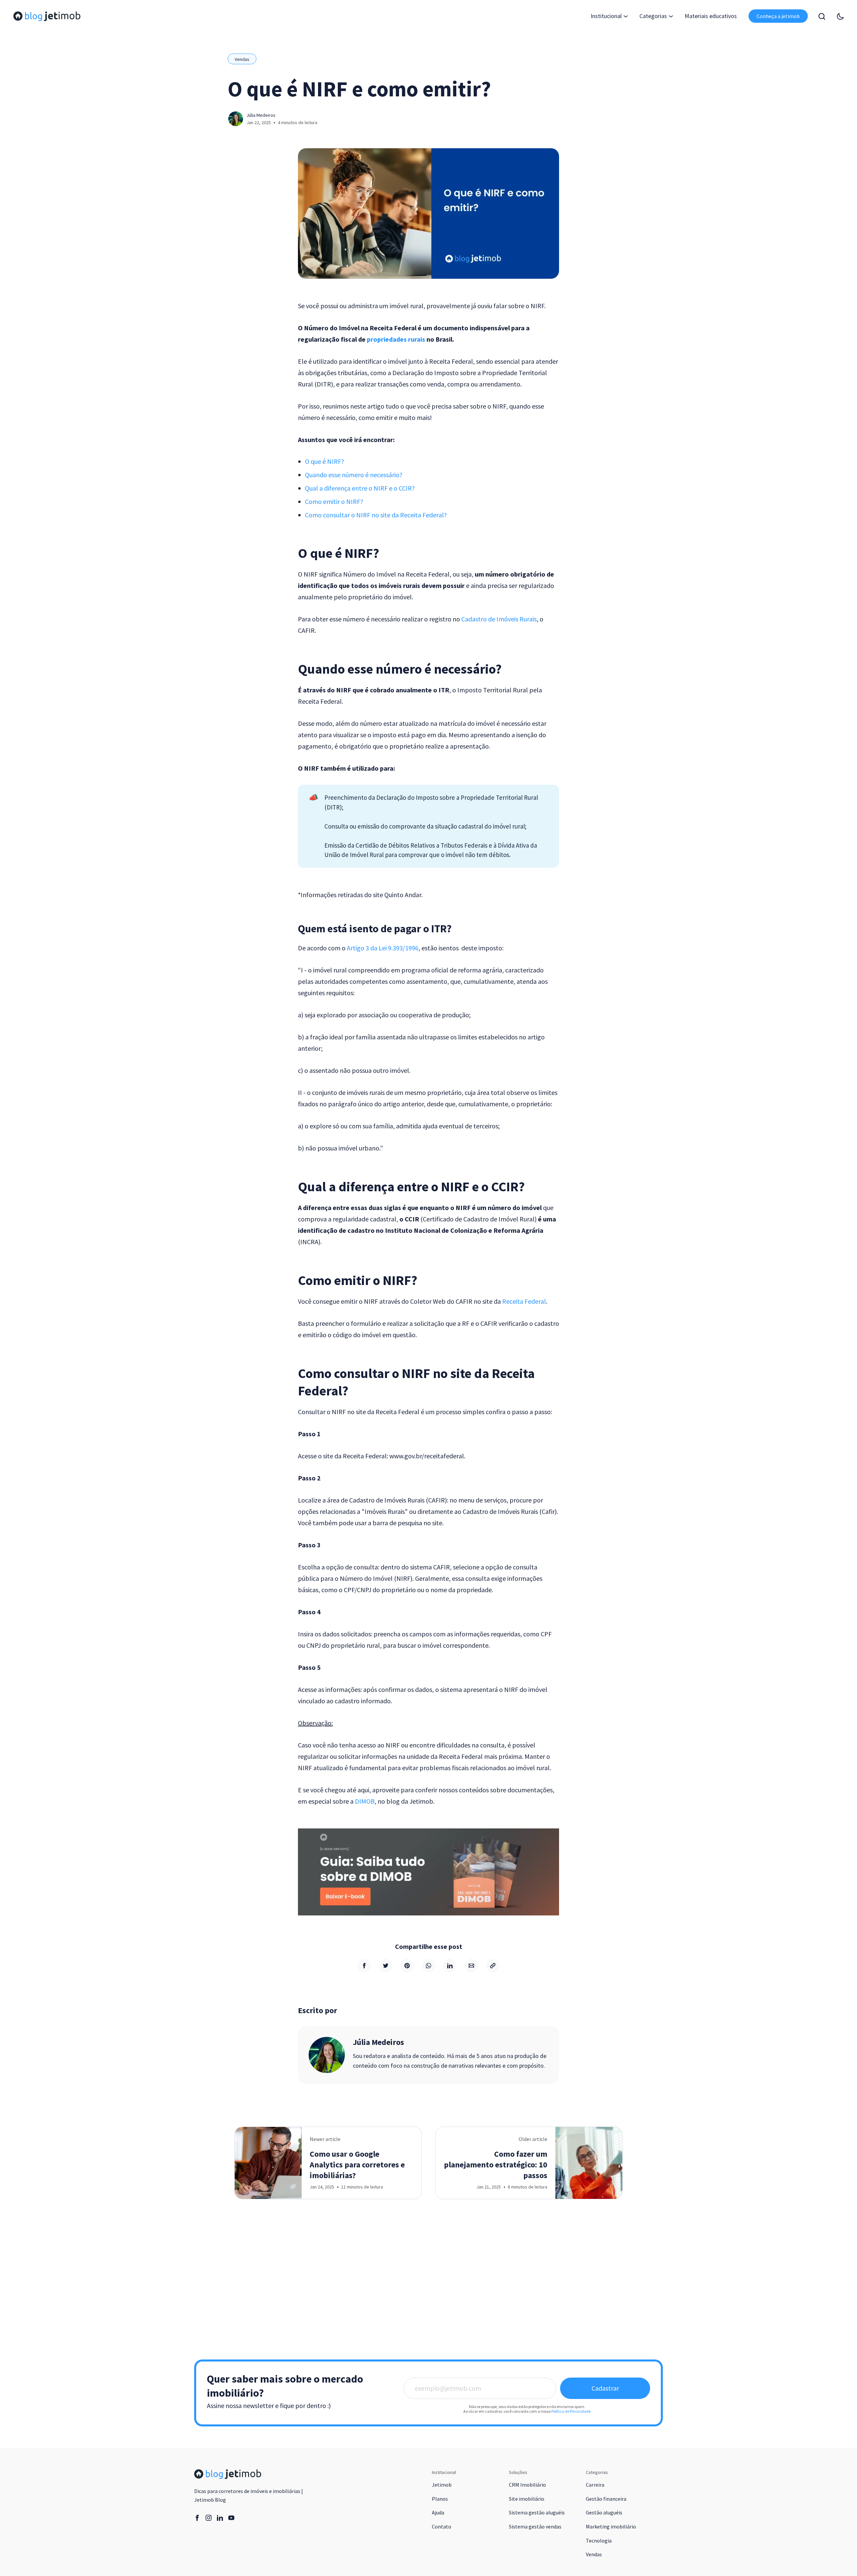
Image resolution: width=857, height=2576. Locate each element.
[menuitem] (711, 16)
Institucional (606, 16)
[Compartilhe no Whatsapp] (428, 1966)
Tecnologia (599, 2541)
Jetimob (442, 2485)
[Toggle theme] (840, 16)
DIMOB (365, 1801)
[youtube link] (231, 2518)
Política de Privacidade (571, 2411)
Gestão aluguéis (604, 2512)
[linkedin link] (220, 2518)
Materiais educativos (711, 16)
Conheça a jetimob (778, 16)
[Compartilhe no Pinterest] (407, 1966)
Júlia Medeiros (261, 115)
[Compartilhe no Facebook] (364, 1966)
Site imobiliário (527, 2499)
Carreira (595, 2485)
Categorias (653, 16)
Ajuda (438, 2512)
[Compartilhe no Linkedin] (450, 1966)
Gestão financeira (606, 2499)
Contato (442, 2526)
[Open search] (822, 16)
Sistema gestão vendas (535, 2526)
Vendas (242, 59)
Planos (440, 2499)
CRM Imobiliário (527, 2485)
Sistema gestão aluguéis (537, 2512)
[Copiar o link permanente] (493, 1966)
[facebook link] (197, 2518)
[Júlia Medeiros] (327, 2055)
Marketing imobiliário (611, 2526)
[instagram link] (209, 2518)
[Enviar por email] (471, 1966)
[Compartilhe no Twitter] (386, 1966)
